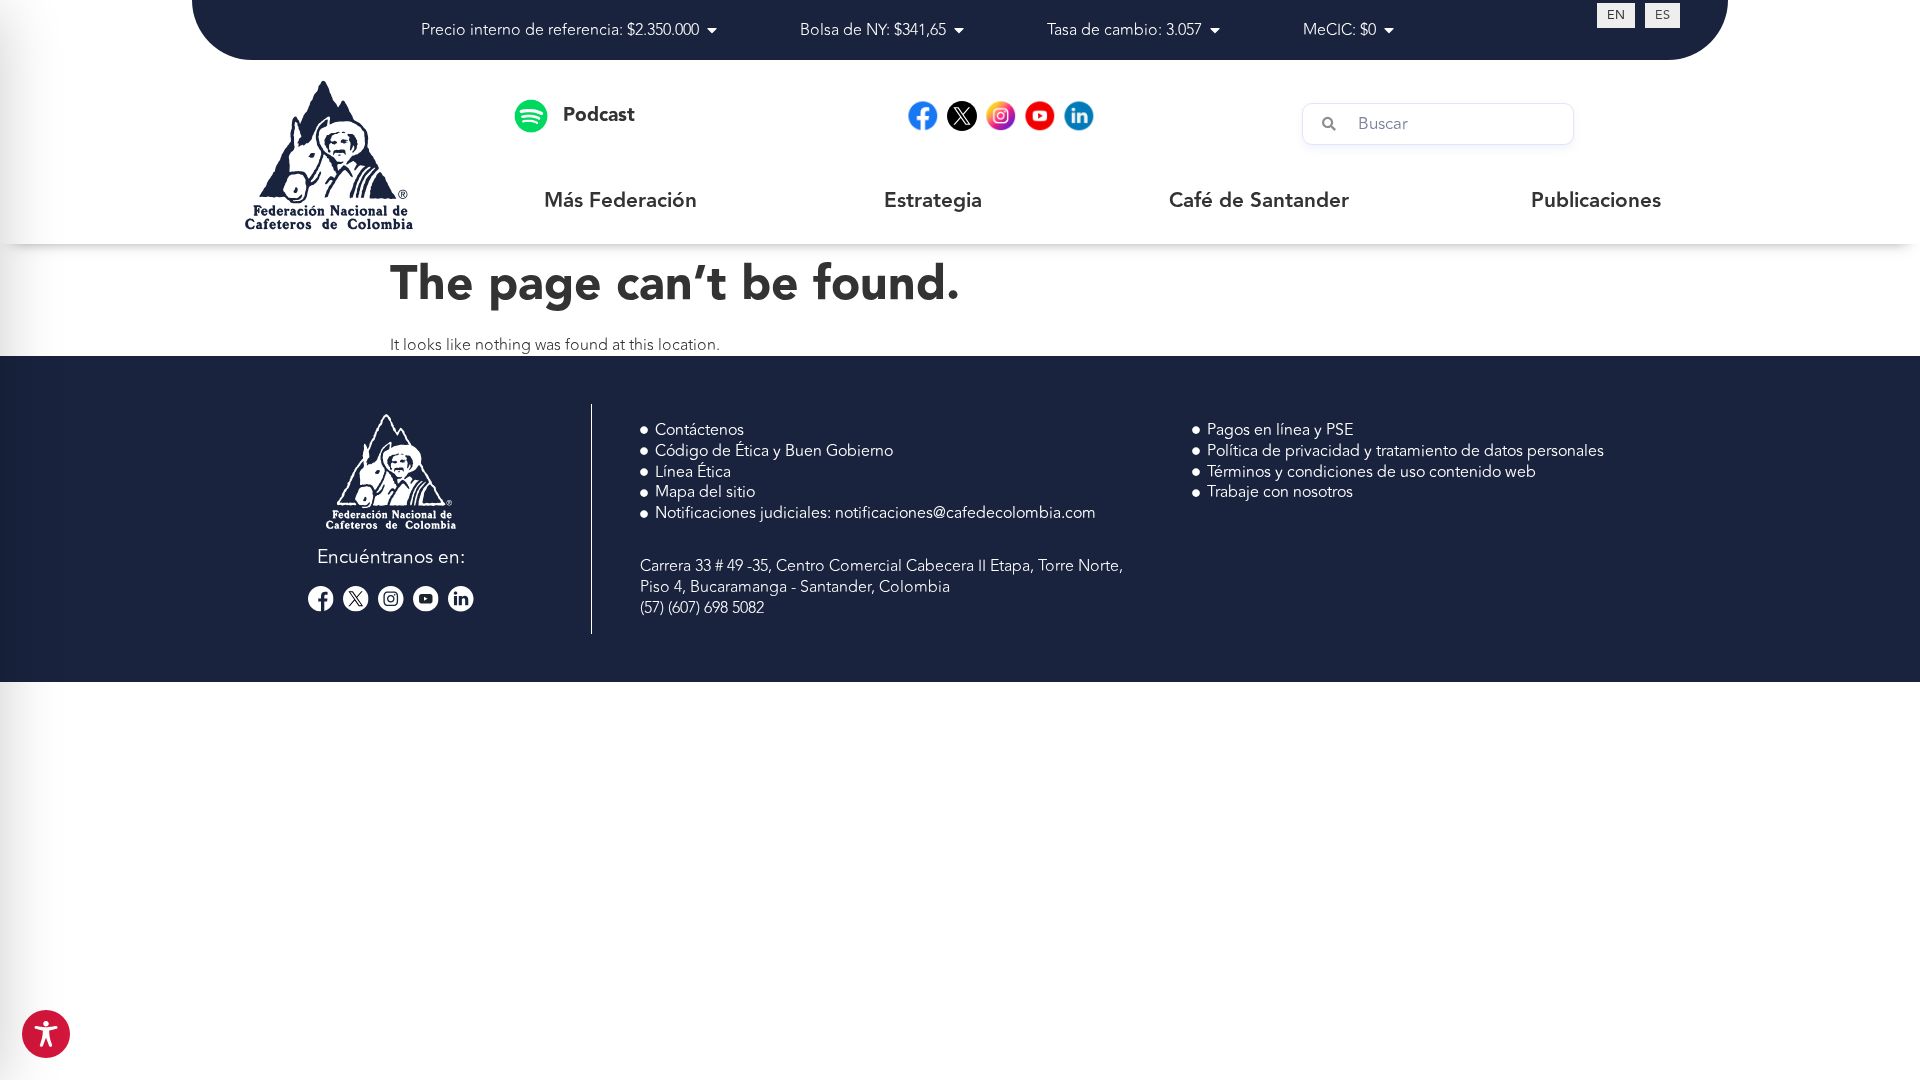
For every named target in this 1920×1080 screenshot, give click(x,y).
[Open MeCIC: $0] (1389, 30)
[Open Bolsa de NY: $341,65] (959, 30)
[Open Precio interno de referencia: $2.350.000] (712, 30)
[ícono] (962, 116)
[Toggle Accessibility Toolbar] (46, 1034)
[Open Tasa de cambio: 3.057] (1215, 30)
